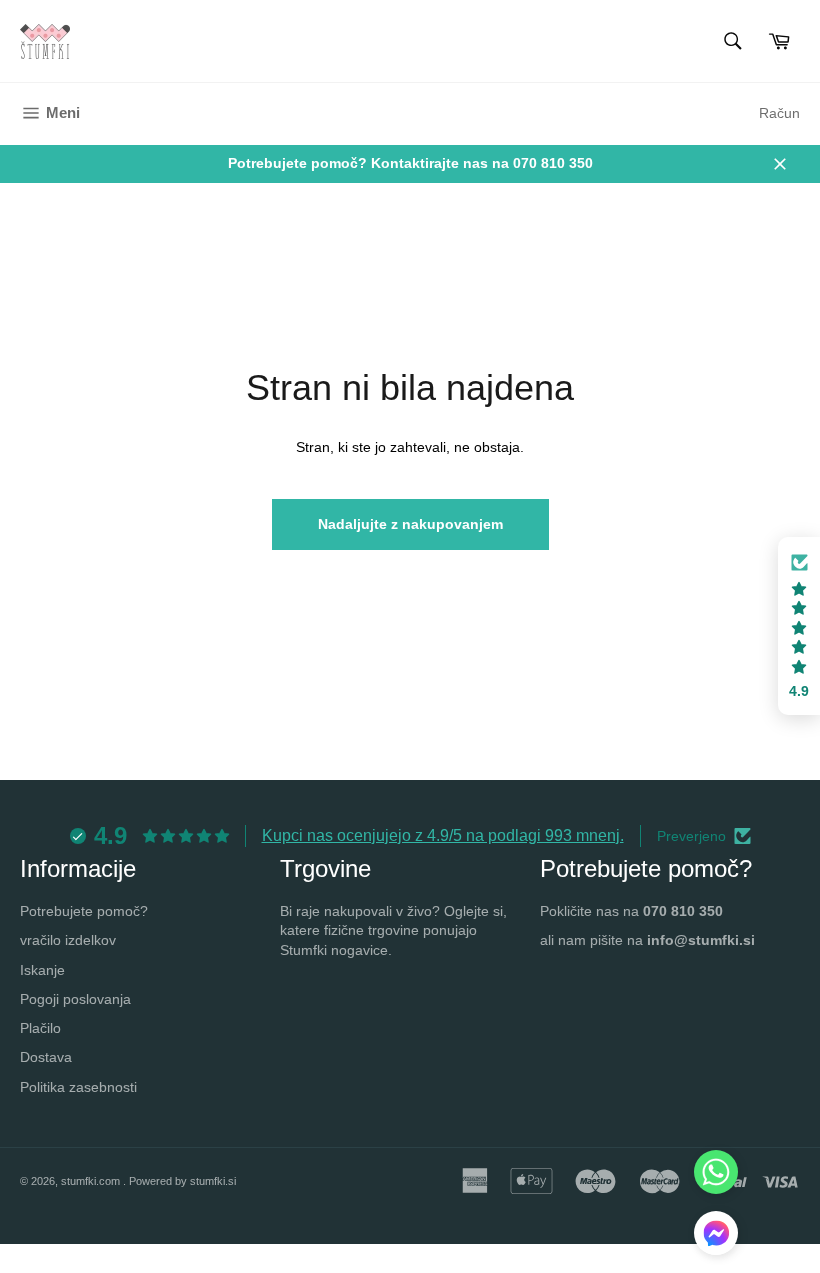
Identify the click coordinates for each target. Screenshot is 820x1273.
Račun (779, 113)
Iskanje (42, 970)
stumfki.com (92, 1181)
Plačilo (40, 1028)
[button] (799, 626)
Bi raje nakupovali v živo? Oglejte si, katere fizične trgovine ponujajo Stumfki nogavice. (393, 930)
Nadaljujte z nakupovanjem (410, 524)
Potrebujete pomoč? (84, 911)
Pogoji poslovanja (75, 999)
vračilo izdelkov (68, 940)
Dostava (46, 1057)
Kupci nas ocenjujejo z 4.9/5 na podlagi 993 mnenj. (443, 835)
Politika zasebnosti (78, 1087)
